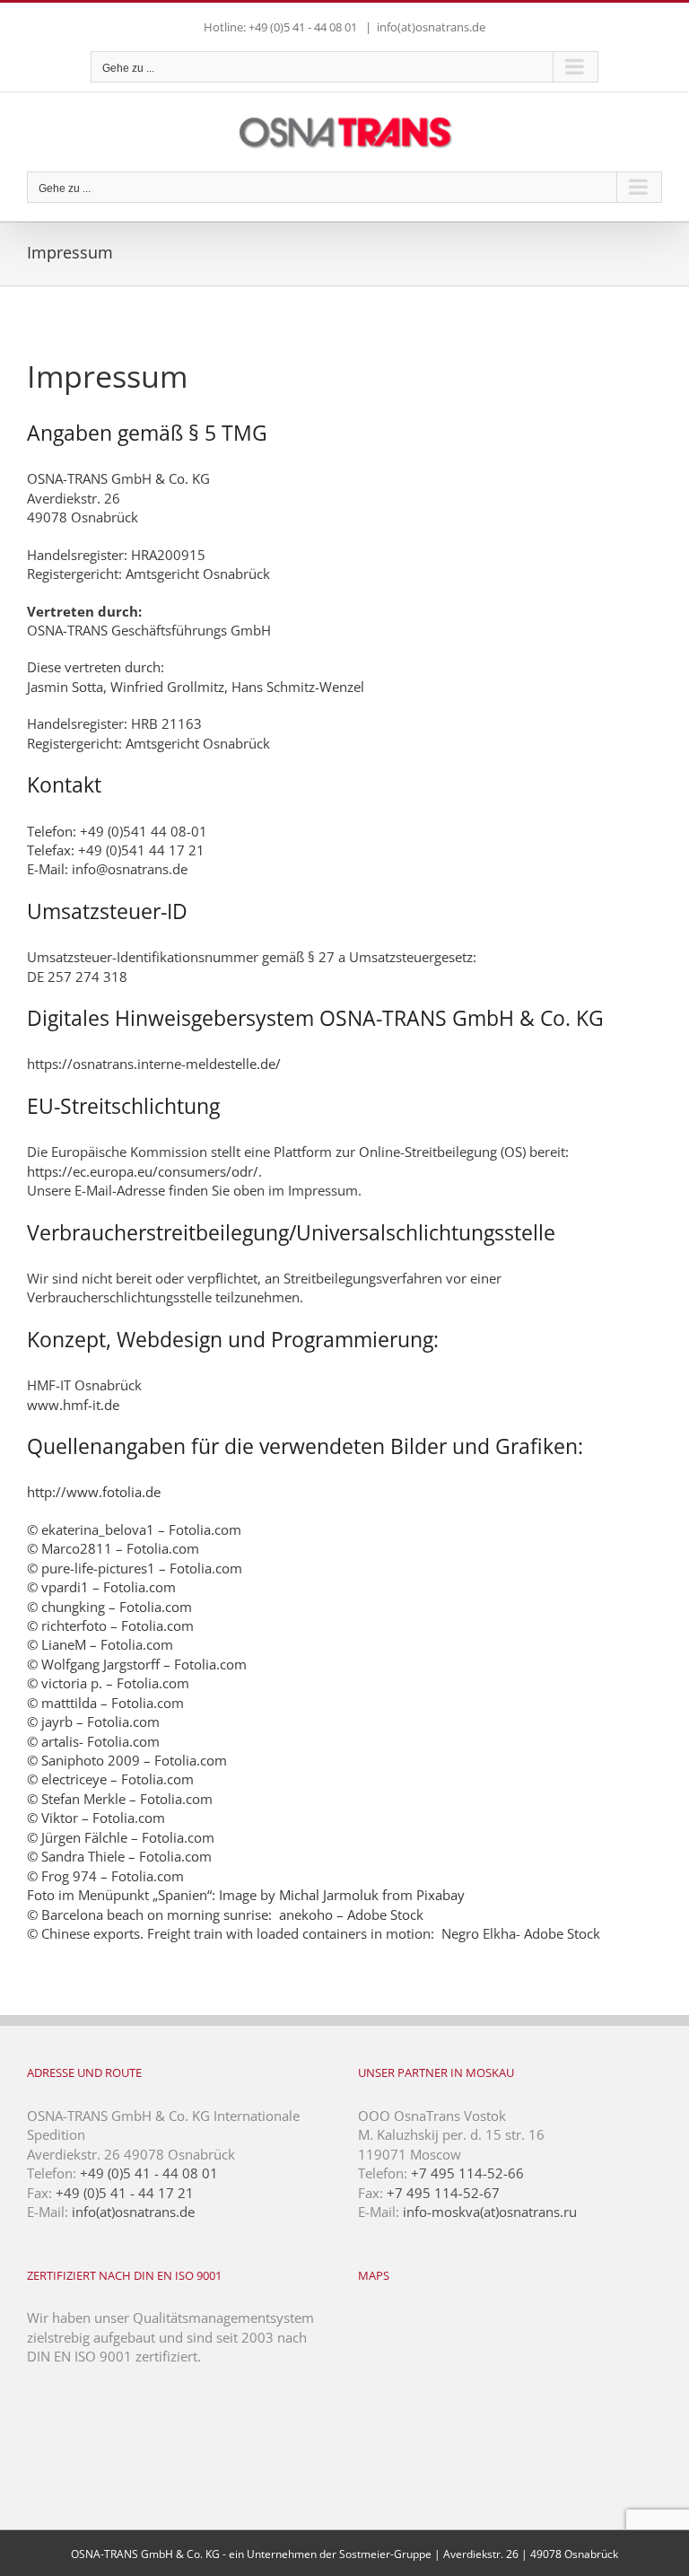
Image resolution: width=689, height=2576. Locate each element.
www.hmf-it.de (73, 1405)
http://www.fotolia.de (94, 1492)
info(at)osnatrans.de (431, 27)
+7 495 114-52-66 (467, 2173)
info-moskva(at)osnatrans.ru (490, 2212)
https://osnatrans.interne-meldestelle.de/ (154, 1064)
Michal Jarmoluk (329, 1895)
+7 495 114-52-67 (443, 2193)
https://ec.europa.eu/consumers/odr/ (143, 1171)
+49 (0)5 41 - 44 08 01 (149, 2173)
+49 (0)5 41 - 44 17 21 (125, 2193)
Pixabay (440, 1895)
